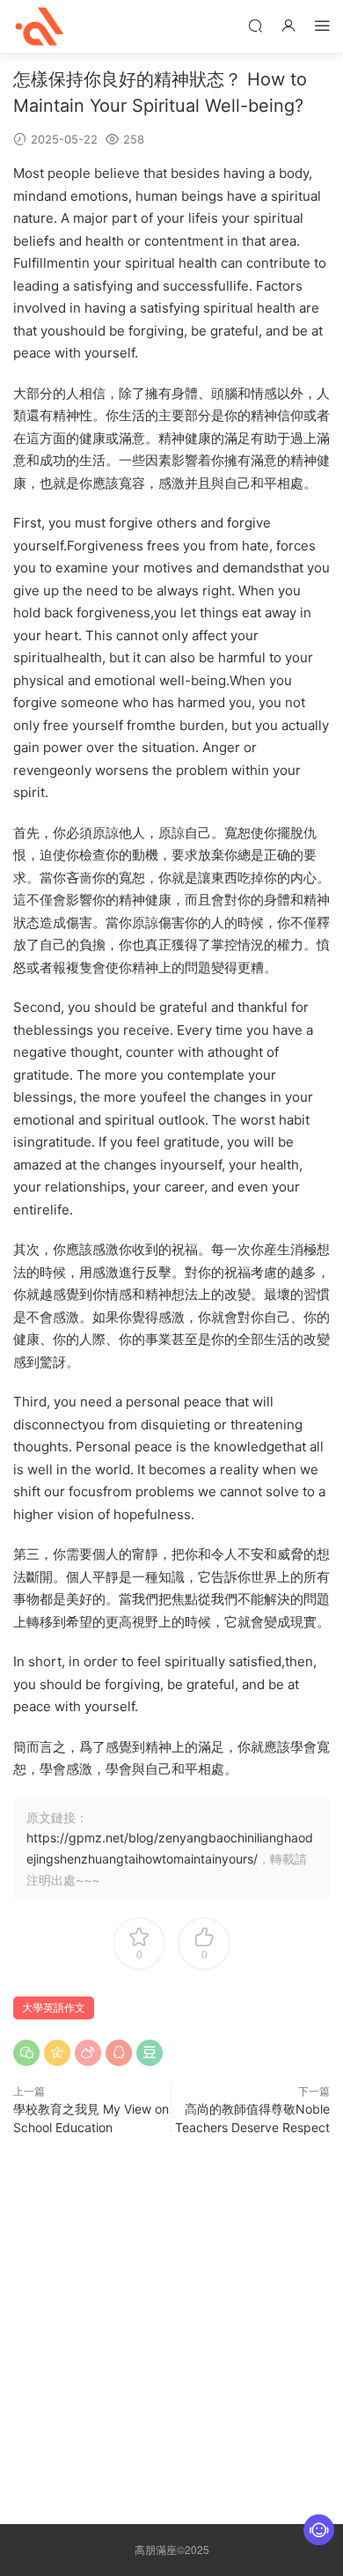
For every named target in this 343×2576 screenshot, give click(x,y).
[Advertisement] (171, 2326)
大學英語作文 (54, 2008)
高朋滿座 (40, 26)
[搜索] (255, 25)
